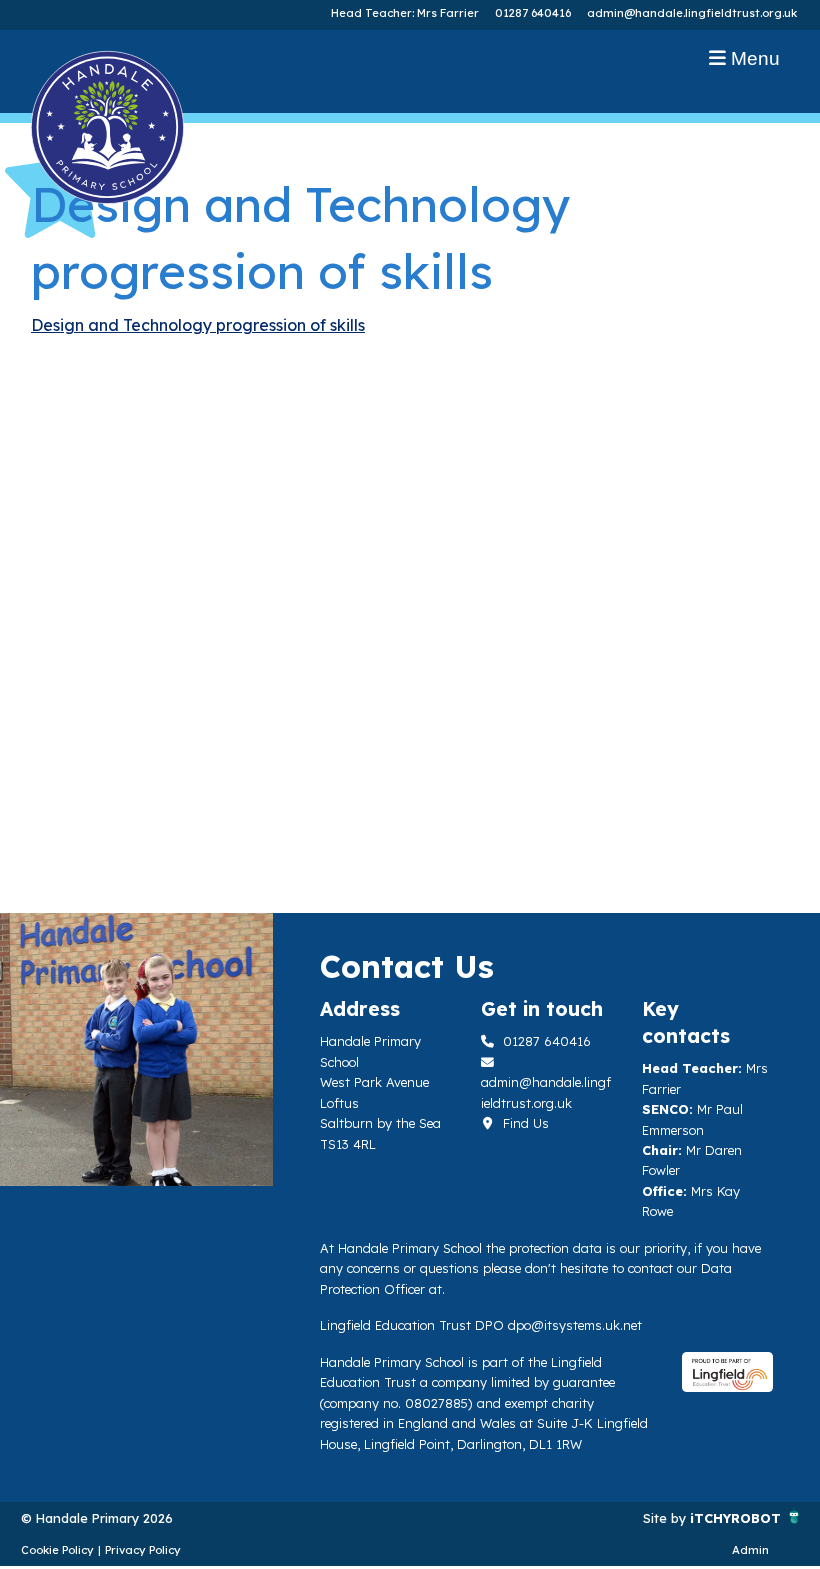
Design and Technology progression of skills (198, 325)
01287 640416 (533, 13)
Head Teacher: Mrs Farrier (405, 13)
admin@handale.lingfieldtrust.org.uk (692, 13)
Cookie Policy (57, 1550)
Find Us (524, 1123)
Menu (753, 58)
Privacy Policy (143, 1550)
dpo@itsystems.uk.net (575, 1325)
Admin (750, 1550)
